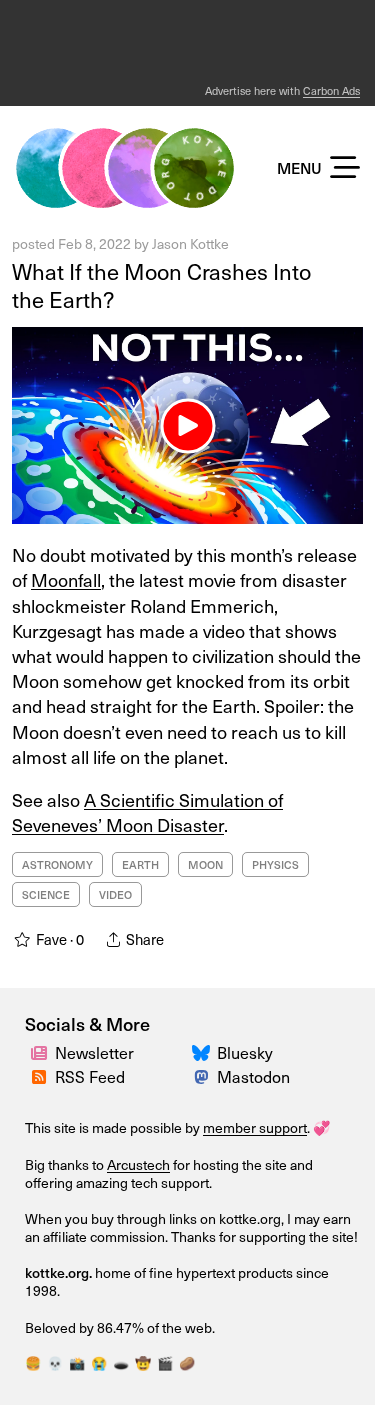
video (115, 894)
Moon (205, 864)
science (46, 894)
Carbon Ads (331, 90)
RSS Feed (90, 1076)
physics (275, 864)
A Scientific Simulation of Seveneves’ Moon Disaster (147, 812)
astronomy (57, 864)
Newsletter (94, 1052)
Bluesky (245, 1052)
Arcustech (138, 1164)
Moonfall (66, 579)
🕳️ (121, 1363)
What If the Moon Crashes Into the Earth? (161, 285)
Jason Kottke (190, 243)
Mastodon (253, 1076)
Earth (140, 864)
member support (255, 1127)
